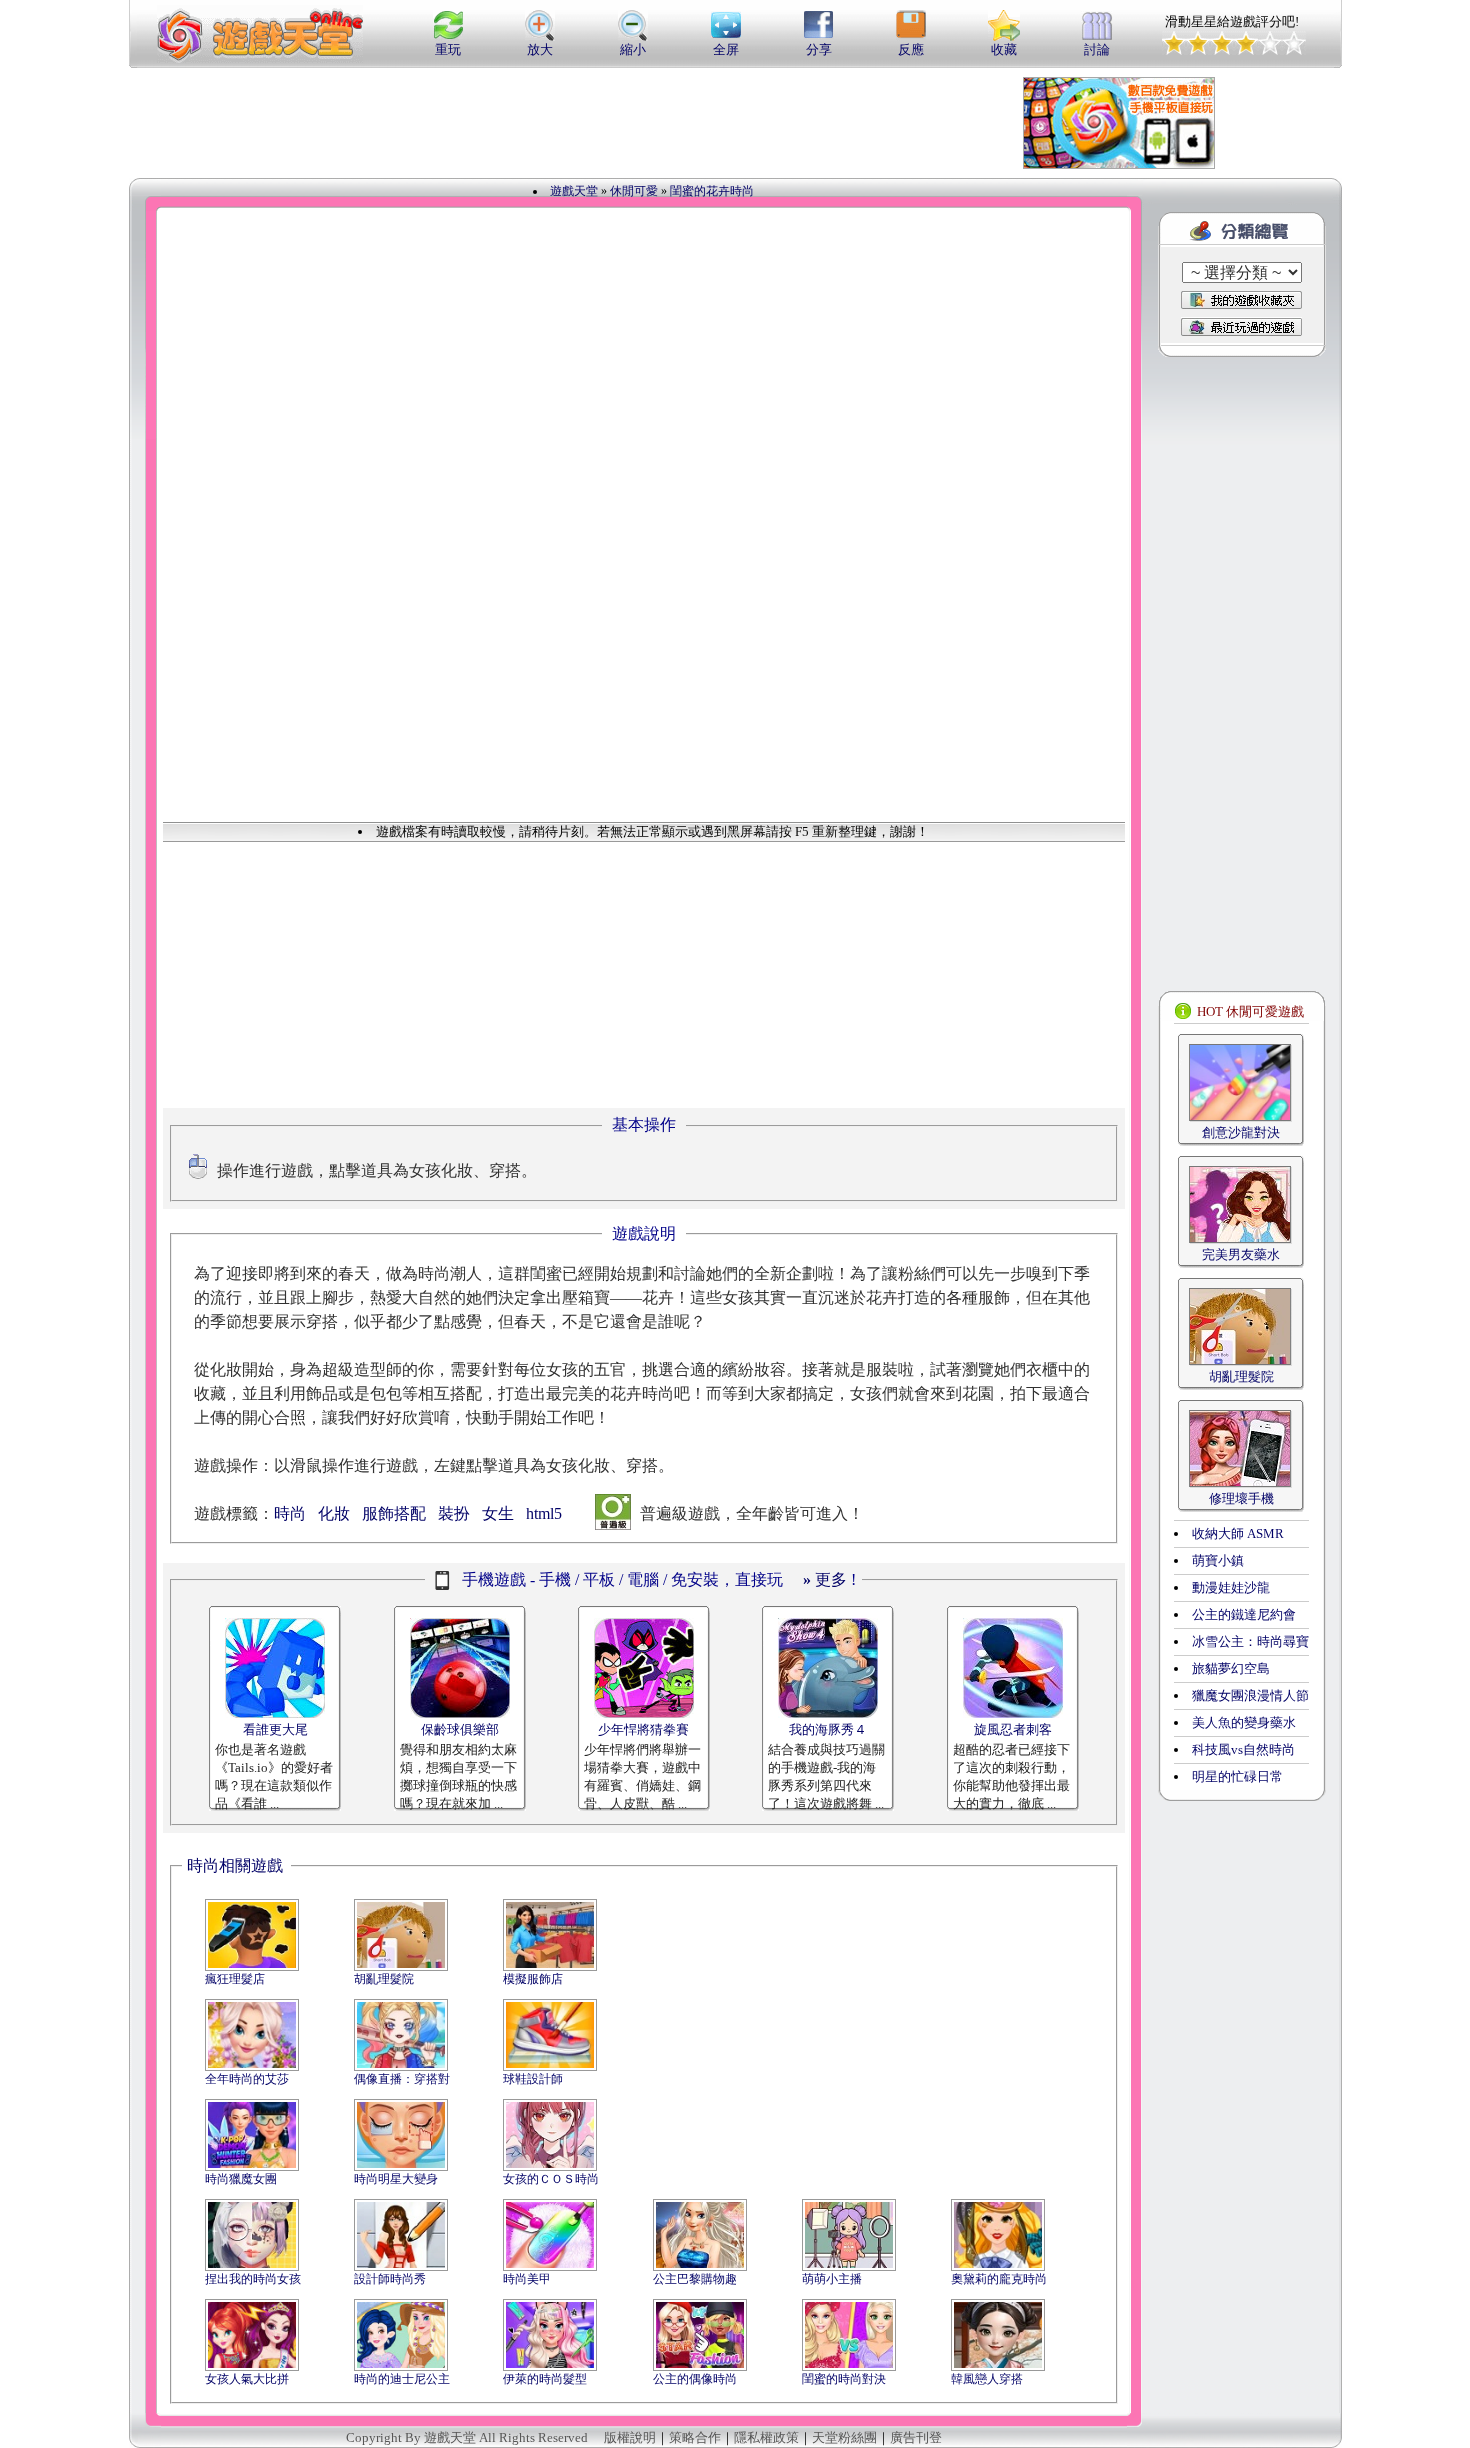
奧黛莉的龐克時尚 (999, 2279)
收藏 (1004, 49)
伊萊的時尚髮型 (545, 2379)
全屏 (726, 49)
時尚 (290, 1513)
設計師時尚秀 (390, 2279)
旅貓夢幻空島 (1231, 1668)
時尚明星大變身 (396, 2179)
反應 (911, 49)
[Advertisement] (619, 123)
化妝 (334, 1513)
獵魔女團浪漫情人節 (1250, 1695)
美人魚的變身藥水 (1244, 1722)
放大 (540, 49)
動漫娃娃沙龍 (1231, 1587)
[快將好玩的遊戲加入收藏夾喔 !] (1241, 300)
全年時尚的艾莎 (247, 2079)
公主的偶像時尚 (695, 2379)
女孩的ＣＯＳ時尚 (551, 2179)
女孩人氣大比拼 (247, 2379)
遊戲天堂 (574, 191)
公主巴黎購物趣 (695, 2279)
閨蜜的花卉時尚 (712, 191)
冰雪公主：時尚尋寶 (1250, 1641)
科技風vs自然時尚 (1243, 1749)
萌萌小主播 (832, 2279)
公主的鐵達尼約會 (1244, 1614)
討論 (1097, 49)
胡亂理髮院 (384, 1979)
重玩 (448, 49)
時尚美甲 (527, 2279)
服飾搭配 (394, 1513)
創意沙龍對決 (1241, 1132)
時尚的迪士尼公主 (402, 2379)
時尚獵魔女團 (241, 2179)
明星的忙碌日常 (1237, 1776)
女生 (498, 1513)
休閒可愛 (634, 191)
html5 (544, 1513)
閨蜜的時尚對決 (844, 2379)
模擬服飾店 (533, 1979)
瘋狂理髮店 (235, 1979)
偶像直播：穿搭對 (402, 2079)
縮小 (633, 49)
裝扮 (454, 1513)
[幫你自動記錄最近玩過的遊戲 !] (1241, 326)
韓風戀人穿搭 (987, 2379)
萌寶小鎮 (1218, 1560)
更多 (825, 1579)
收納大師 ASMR (1238, 1533)
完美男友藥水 (1241, 1254)
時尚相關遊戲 (235, 1865)
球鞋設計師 (533, 2079)
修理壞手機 (1241, 1498)
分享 (819, 49)
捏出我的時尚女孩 (253, 2279)
